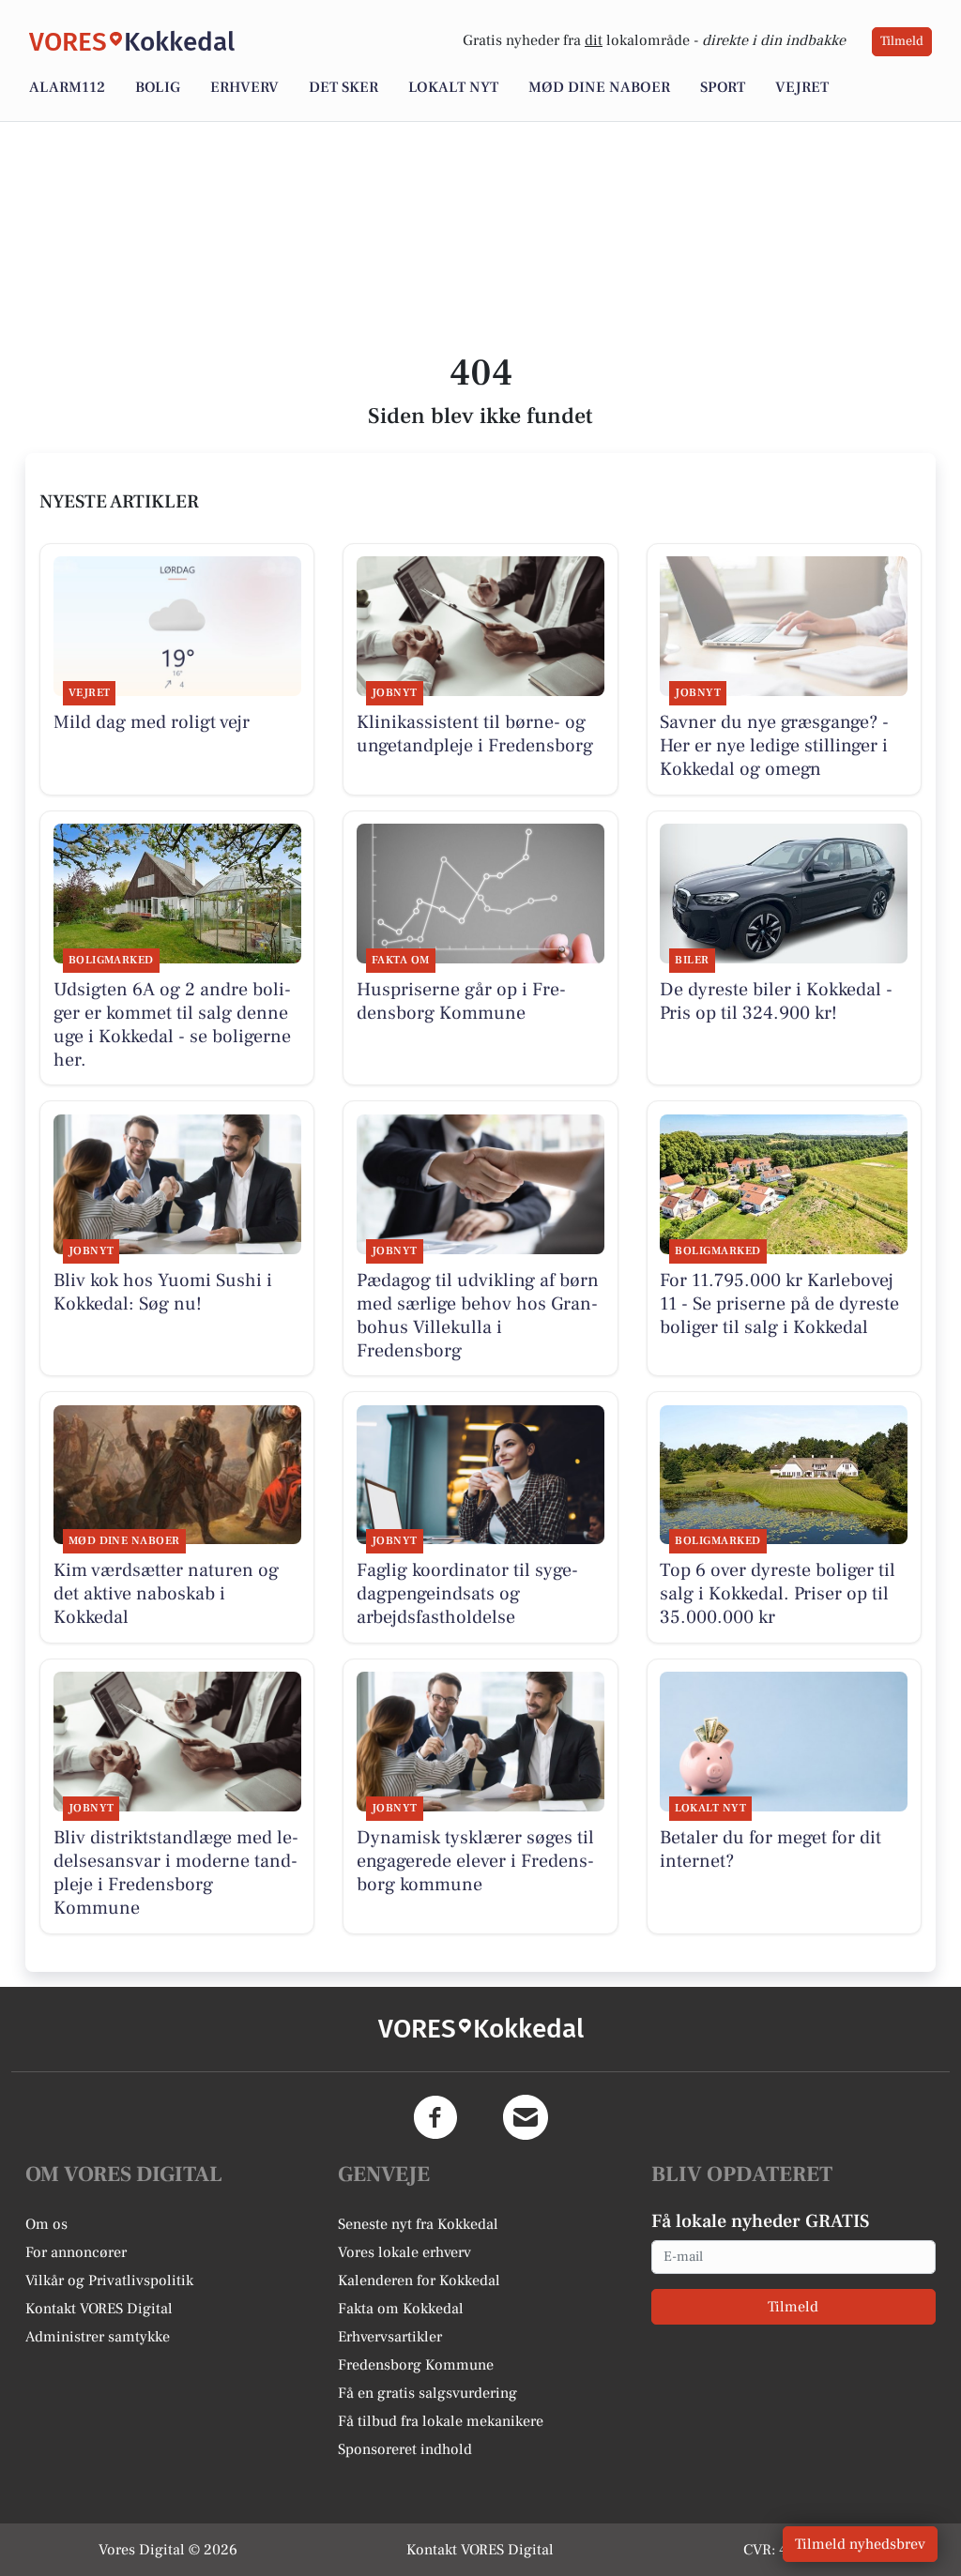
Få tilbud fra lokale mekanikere (441, 2421)
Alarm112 (67, 87)
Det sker (343, 87)
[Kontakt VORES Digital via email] (526, 2117)
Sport (723, 87)
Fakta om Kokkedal (401, 2309)
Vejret (802, 87)
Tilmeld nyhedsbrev (860, 2544)
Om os (46, 2224)
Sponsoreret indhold (405, 2449)
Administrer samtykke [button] (98, 2337)
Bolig (158, 87)
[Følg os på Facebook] (435, 2117)
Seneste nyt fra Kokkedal (418, 2224)
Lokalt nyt (453, 87)
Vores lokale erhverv (404, 2252)
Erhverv (244, 87)
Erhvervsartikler (390, 2337)
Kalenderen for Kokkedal (419, 2281)
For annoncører (76, 2252)
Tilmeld (902, 41)
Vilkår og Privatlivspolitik (109, 2281)
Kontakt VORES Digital (99, 2309)
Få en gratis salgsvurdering (427, 2393)
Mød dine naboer (599, 87)
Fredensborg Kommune (416, 2365)
